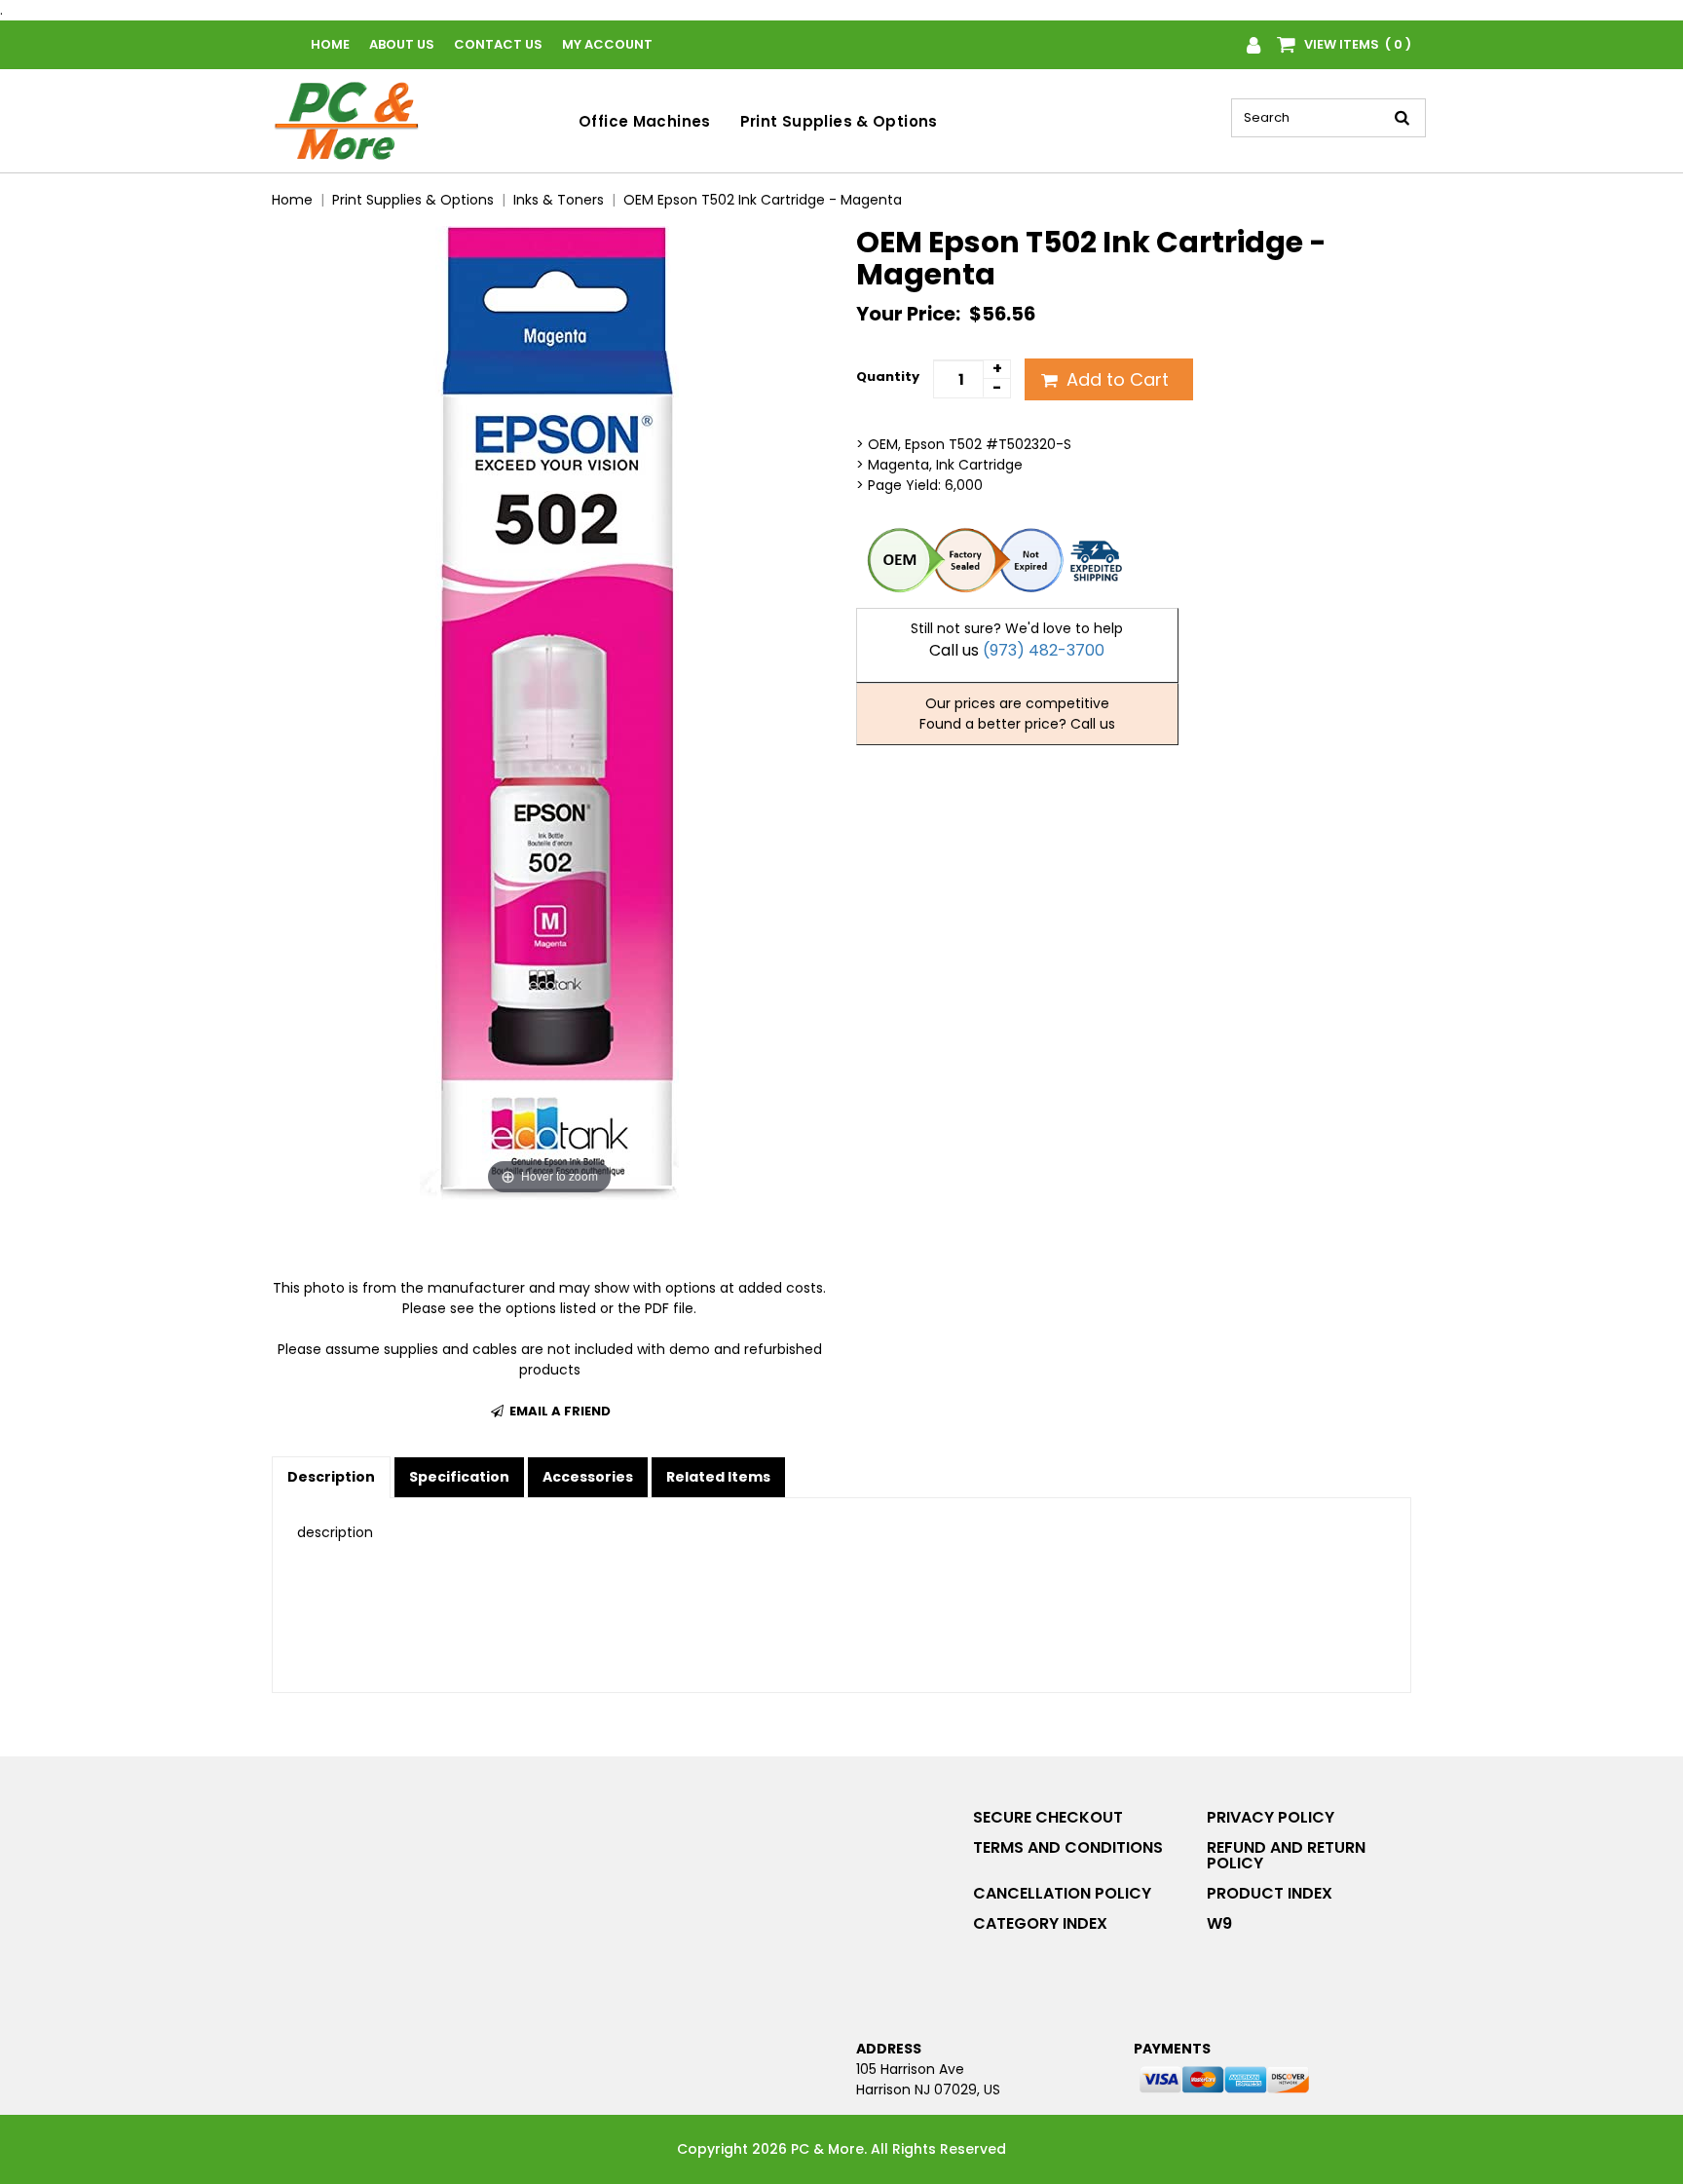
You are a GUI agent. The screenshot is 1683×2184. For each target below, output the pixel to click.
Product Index (1270, 1893)
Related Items (718, 1477)
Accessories (588, 1477)
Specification (459, 1477)
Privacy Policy (1271, 1817)
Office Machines (645, 121)
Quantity (888, 377)
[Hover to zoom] (549, 712)
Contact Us (498, 44)
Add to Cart (1115, 379)
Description (331, 1477)
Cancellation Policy (1062, 1893)
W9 (1219, 1923)
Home (330, 44)
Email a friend (559, 1411)
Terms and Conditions (1068, 1847)
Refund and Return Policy (1286, 1855)
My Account (607, 44)
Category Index (1040, 1923)
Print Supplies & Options (839, 121)
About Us (402, 44)
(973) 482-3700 (1044, 650)
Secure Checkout (1048, 1817)
